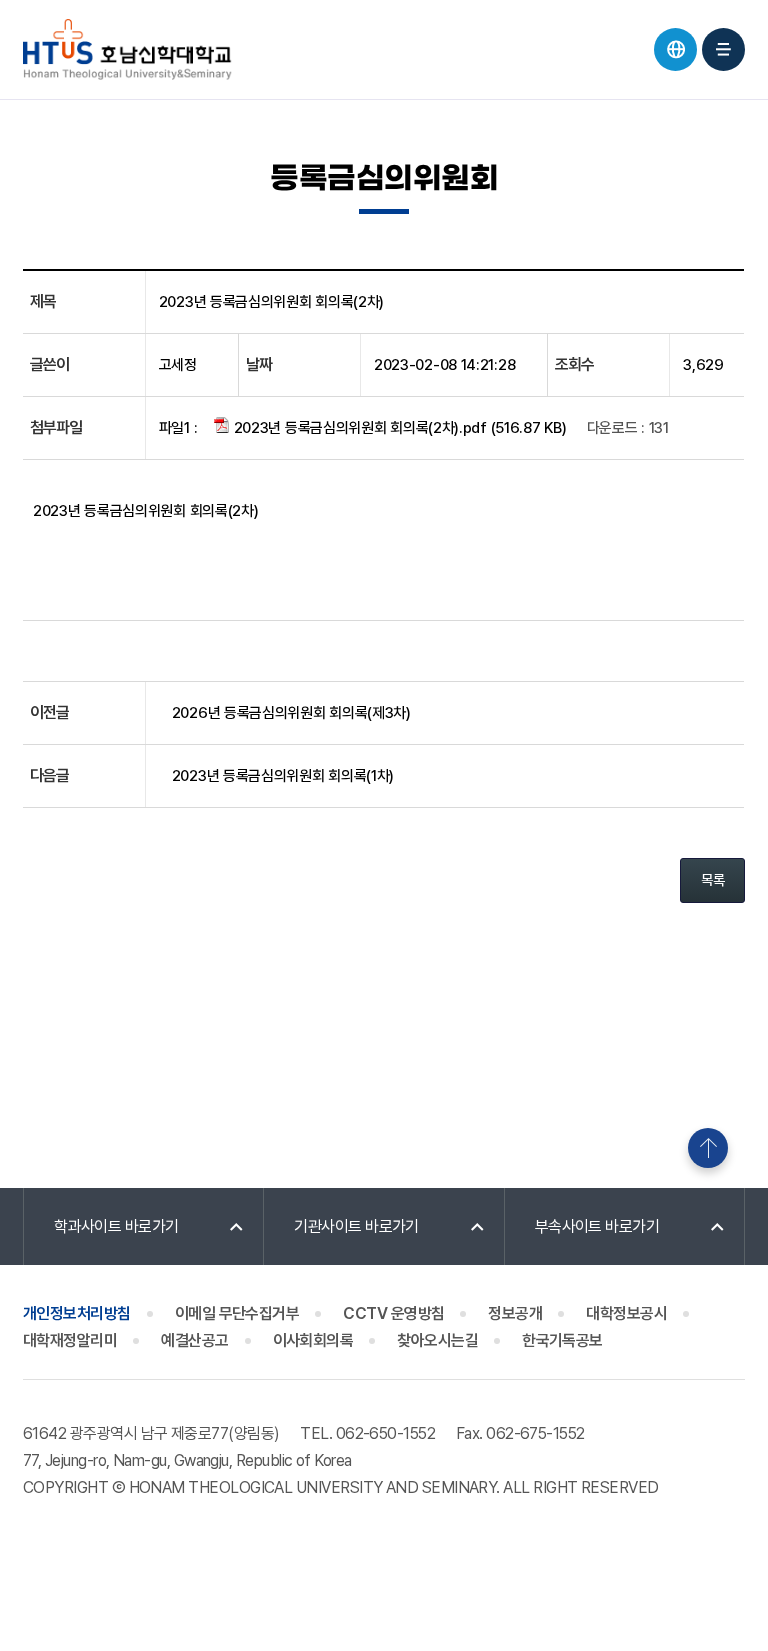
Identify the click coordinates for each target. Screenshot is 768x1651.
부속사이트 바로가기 (597, 1226)
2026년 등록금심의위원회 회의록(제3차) (291, 713)
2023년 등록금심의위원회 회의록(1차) (283, 776)
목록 (712, 880)
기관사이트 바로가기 (356, 1226)
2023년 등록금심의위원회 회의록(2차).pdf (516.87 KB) (398, 428)
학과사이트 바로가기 (116, 1226)
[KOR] (675, 49)
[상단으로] (708, 1148)
